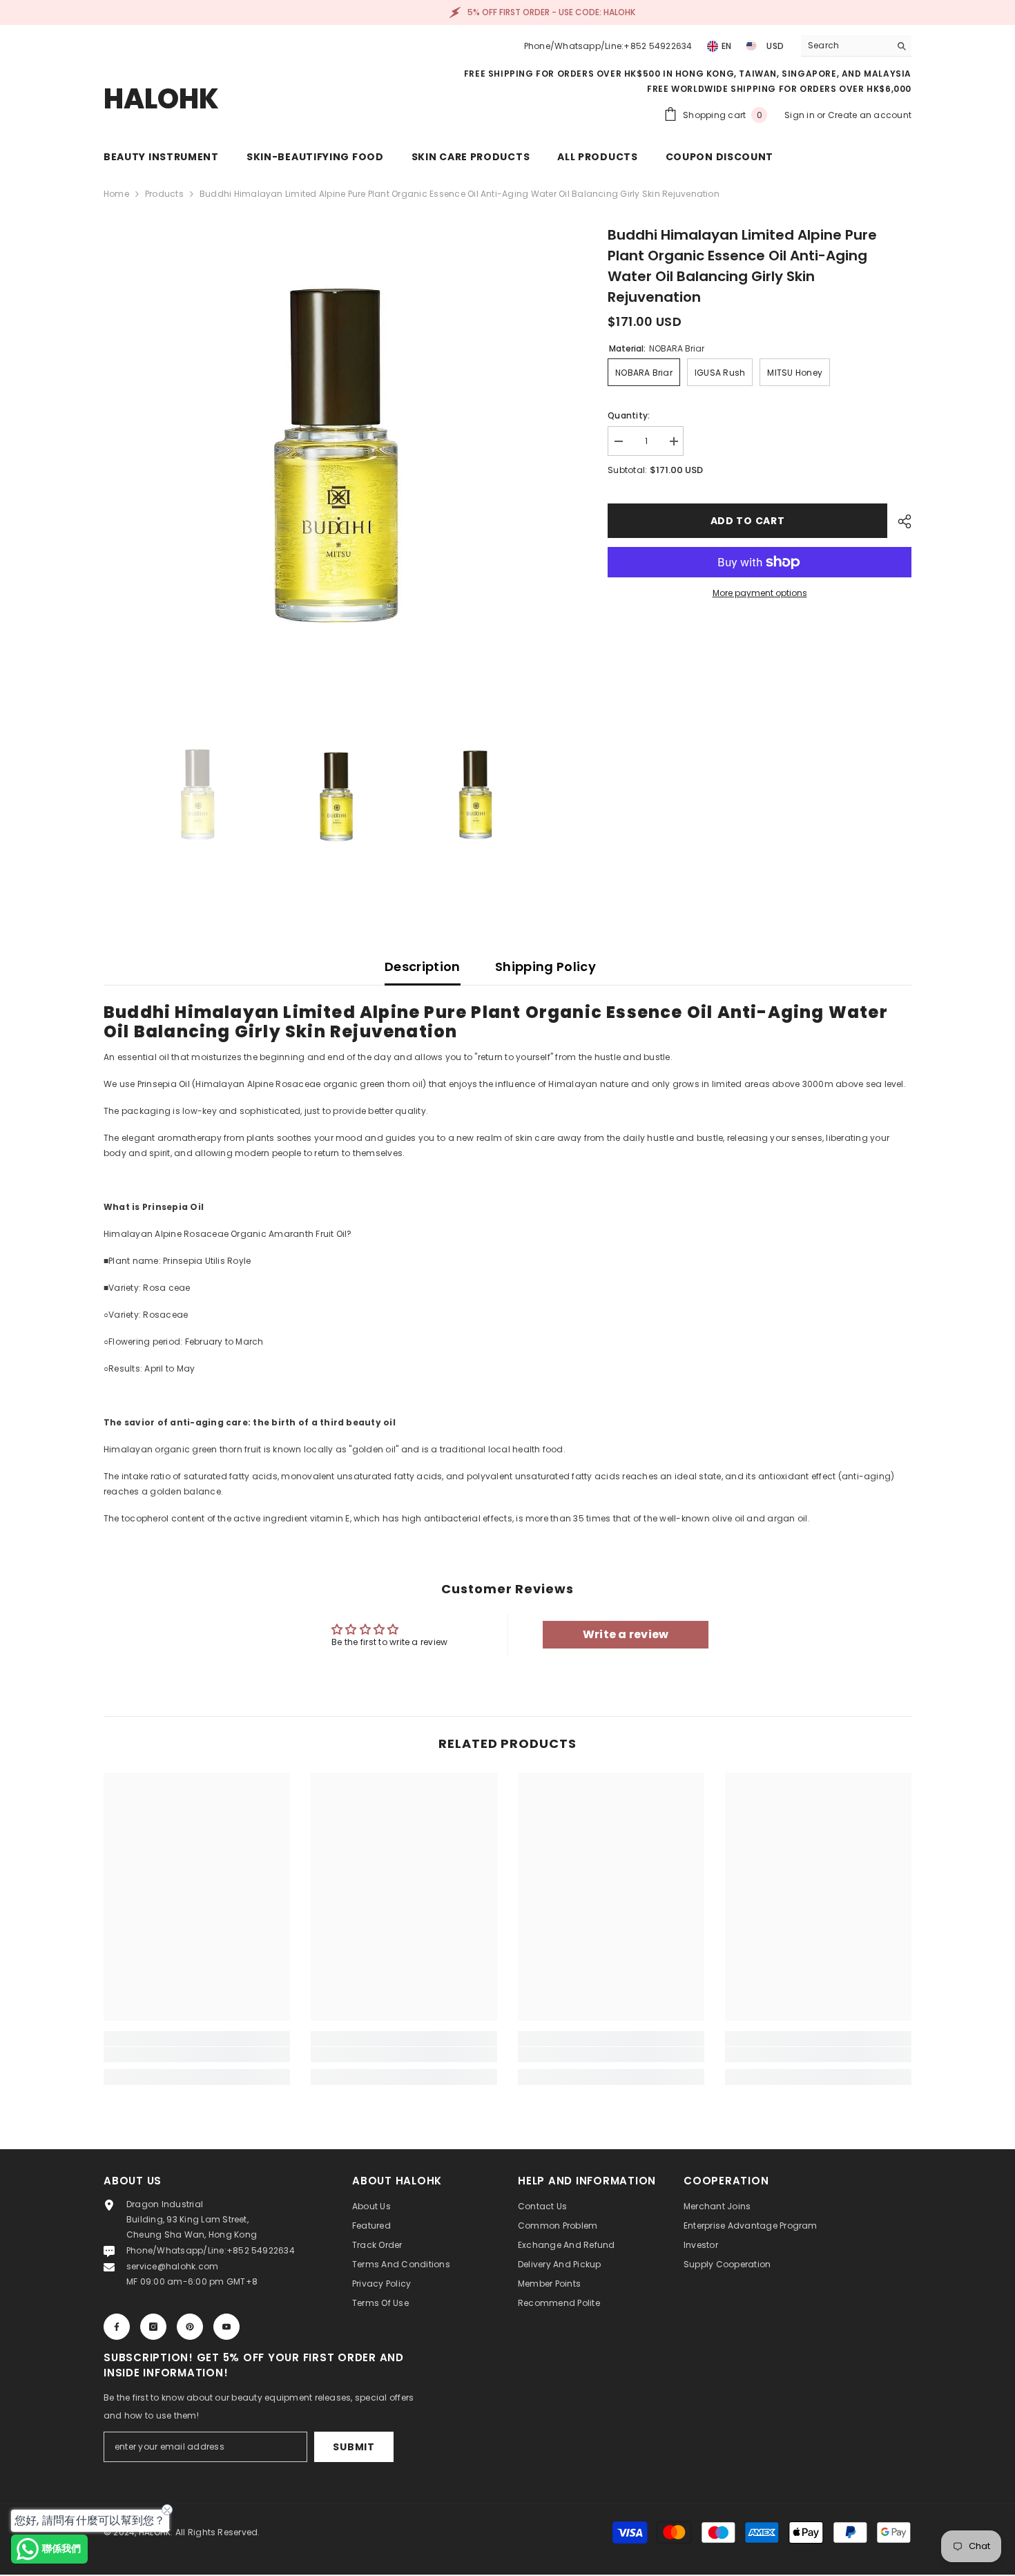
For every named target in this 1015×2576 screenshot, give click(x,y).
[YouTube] (226, 2327)
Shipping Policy (545, 967)
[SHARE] (899, 521)
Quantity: (629, 415)
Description (423, 967)
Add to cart (748, 521)
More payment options (760, 593)
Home (116, 194)
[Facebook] (117, 2327)
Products (164, 194)
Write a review (626, 1634)
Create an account (870, 115)
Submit (354, 2447)
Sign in (801, 115)
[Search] (856, 46)
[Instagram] (153, 2327)
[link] (197, 2055)
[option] (335, 456)
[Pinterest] (190, 2327)
